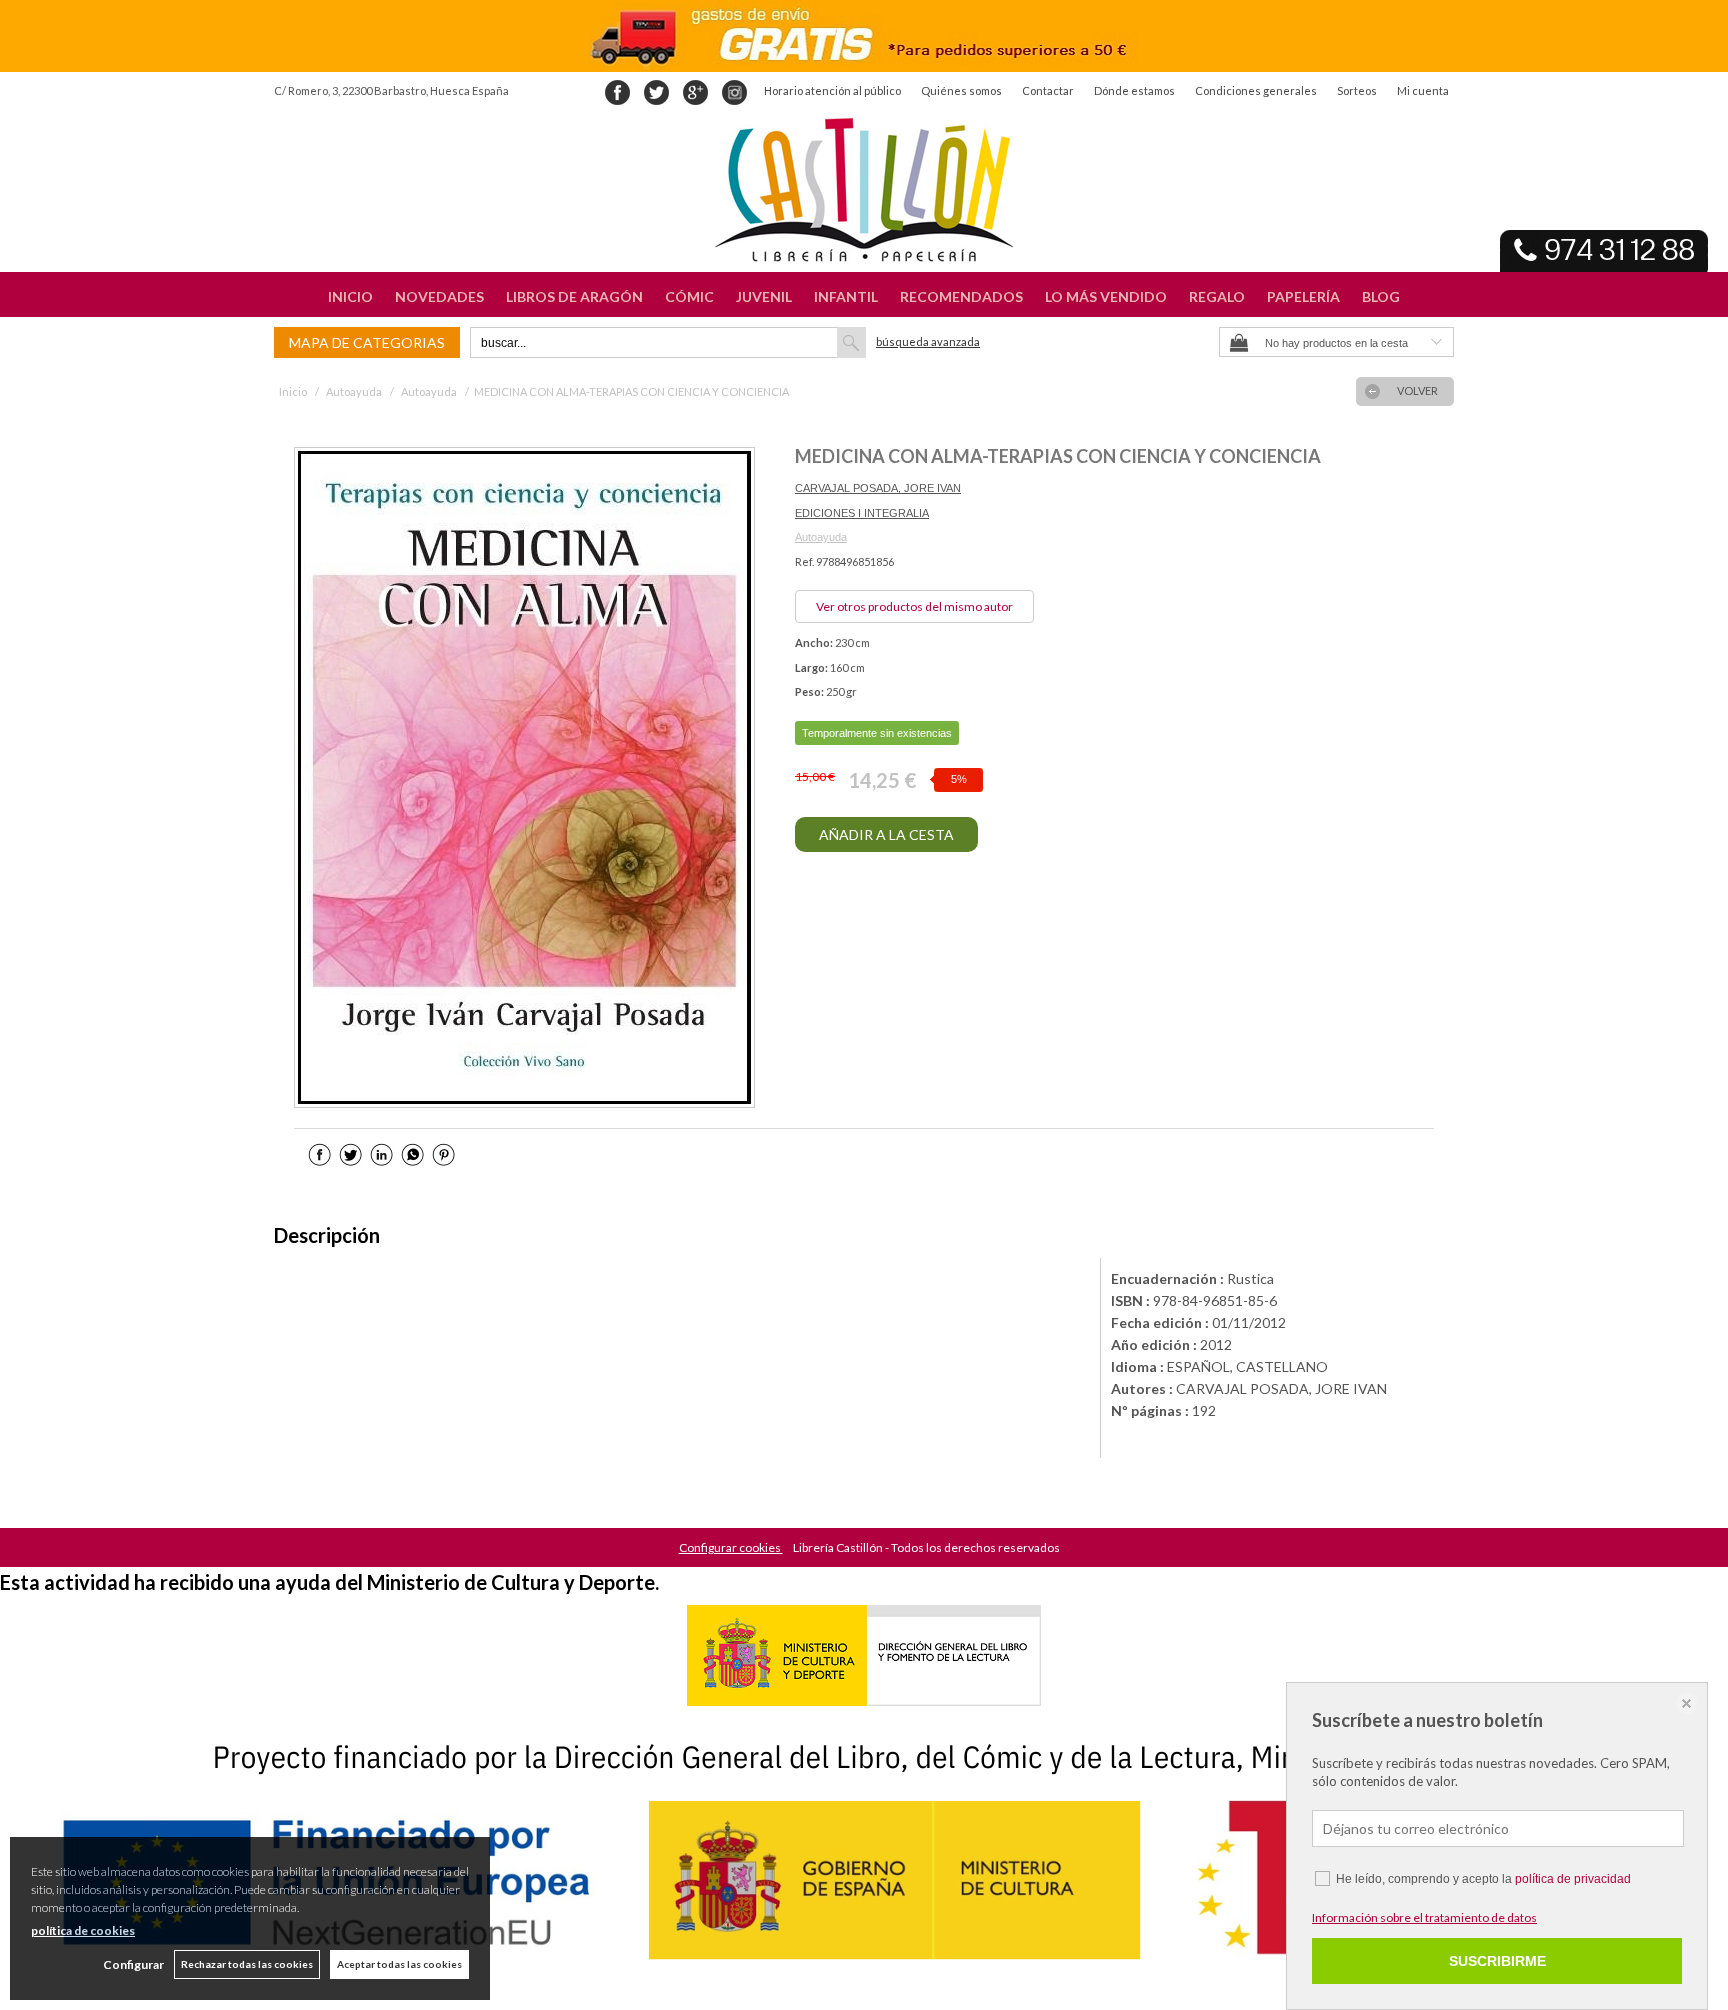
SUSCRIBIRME (1497, 1961)
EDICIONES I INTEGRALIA (862, 513)
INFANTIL (846, 296)
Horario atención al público (832, 90)
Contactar (1048, 90)
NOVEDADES (439, 296)
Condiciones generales (1256, 90)
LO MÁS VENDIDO (1106, 296)
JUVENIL (764, 296)
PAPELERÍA (1303, 296)
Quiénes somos (961, 90)
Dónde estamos (1134, 90)
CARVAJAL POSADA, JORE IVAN (878, 488)
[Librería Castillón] (864, 190)
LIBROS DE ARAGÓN (574, 296)
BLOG (1381, 296)
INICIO (350, 296)
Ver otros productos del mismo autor (914, 606)
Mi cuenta (1423, 90)
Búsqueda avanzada (928, 341)
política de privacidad (1573, 1879)
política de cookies (83, 1930)
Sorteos (1357, 90)
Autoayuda (821, 537)
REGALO (1217, 296)
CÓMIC (689, 296)
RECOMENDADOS (961, 296)
